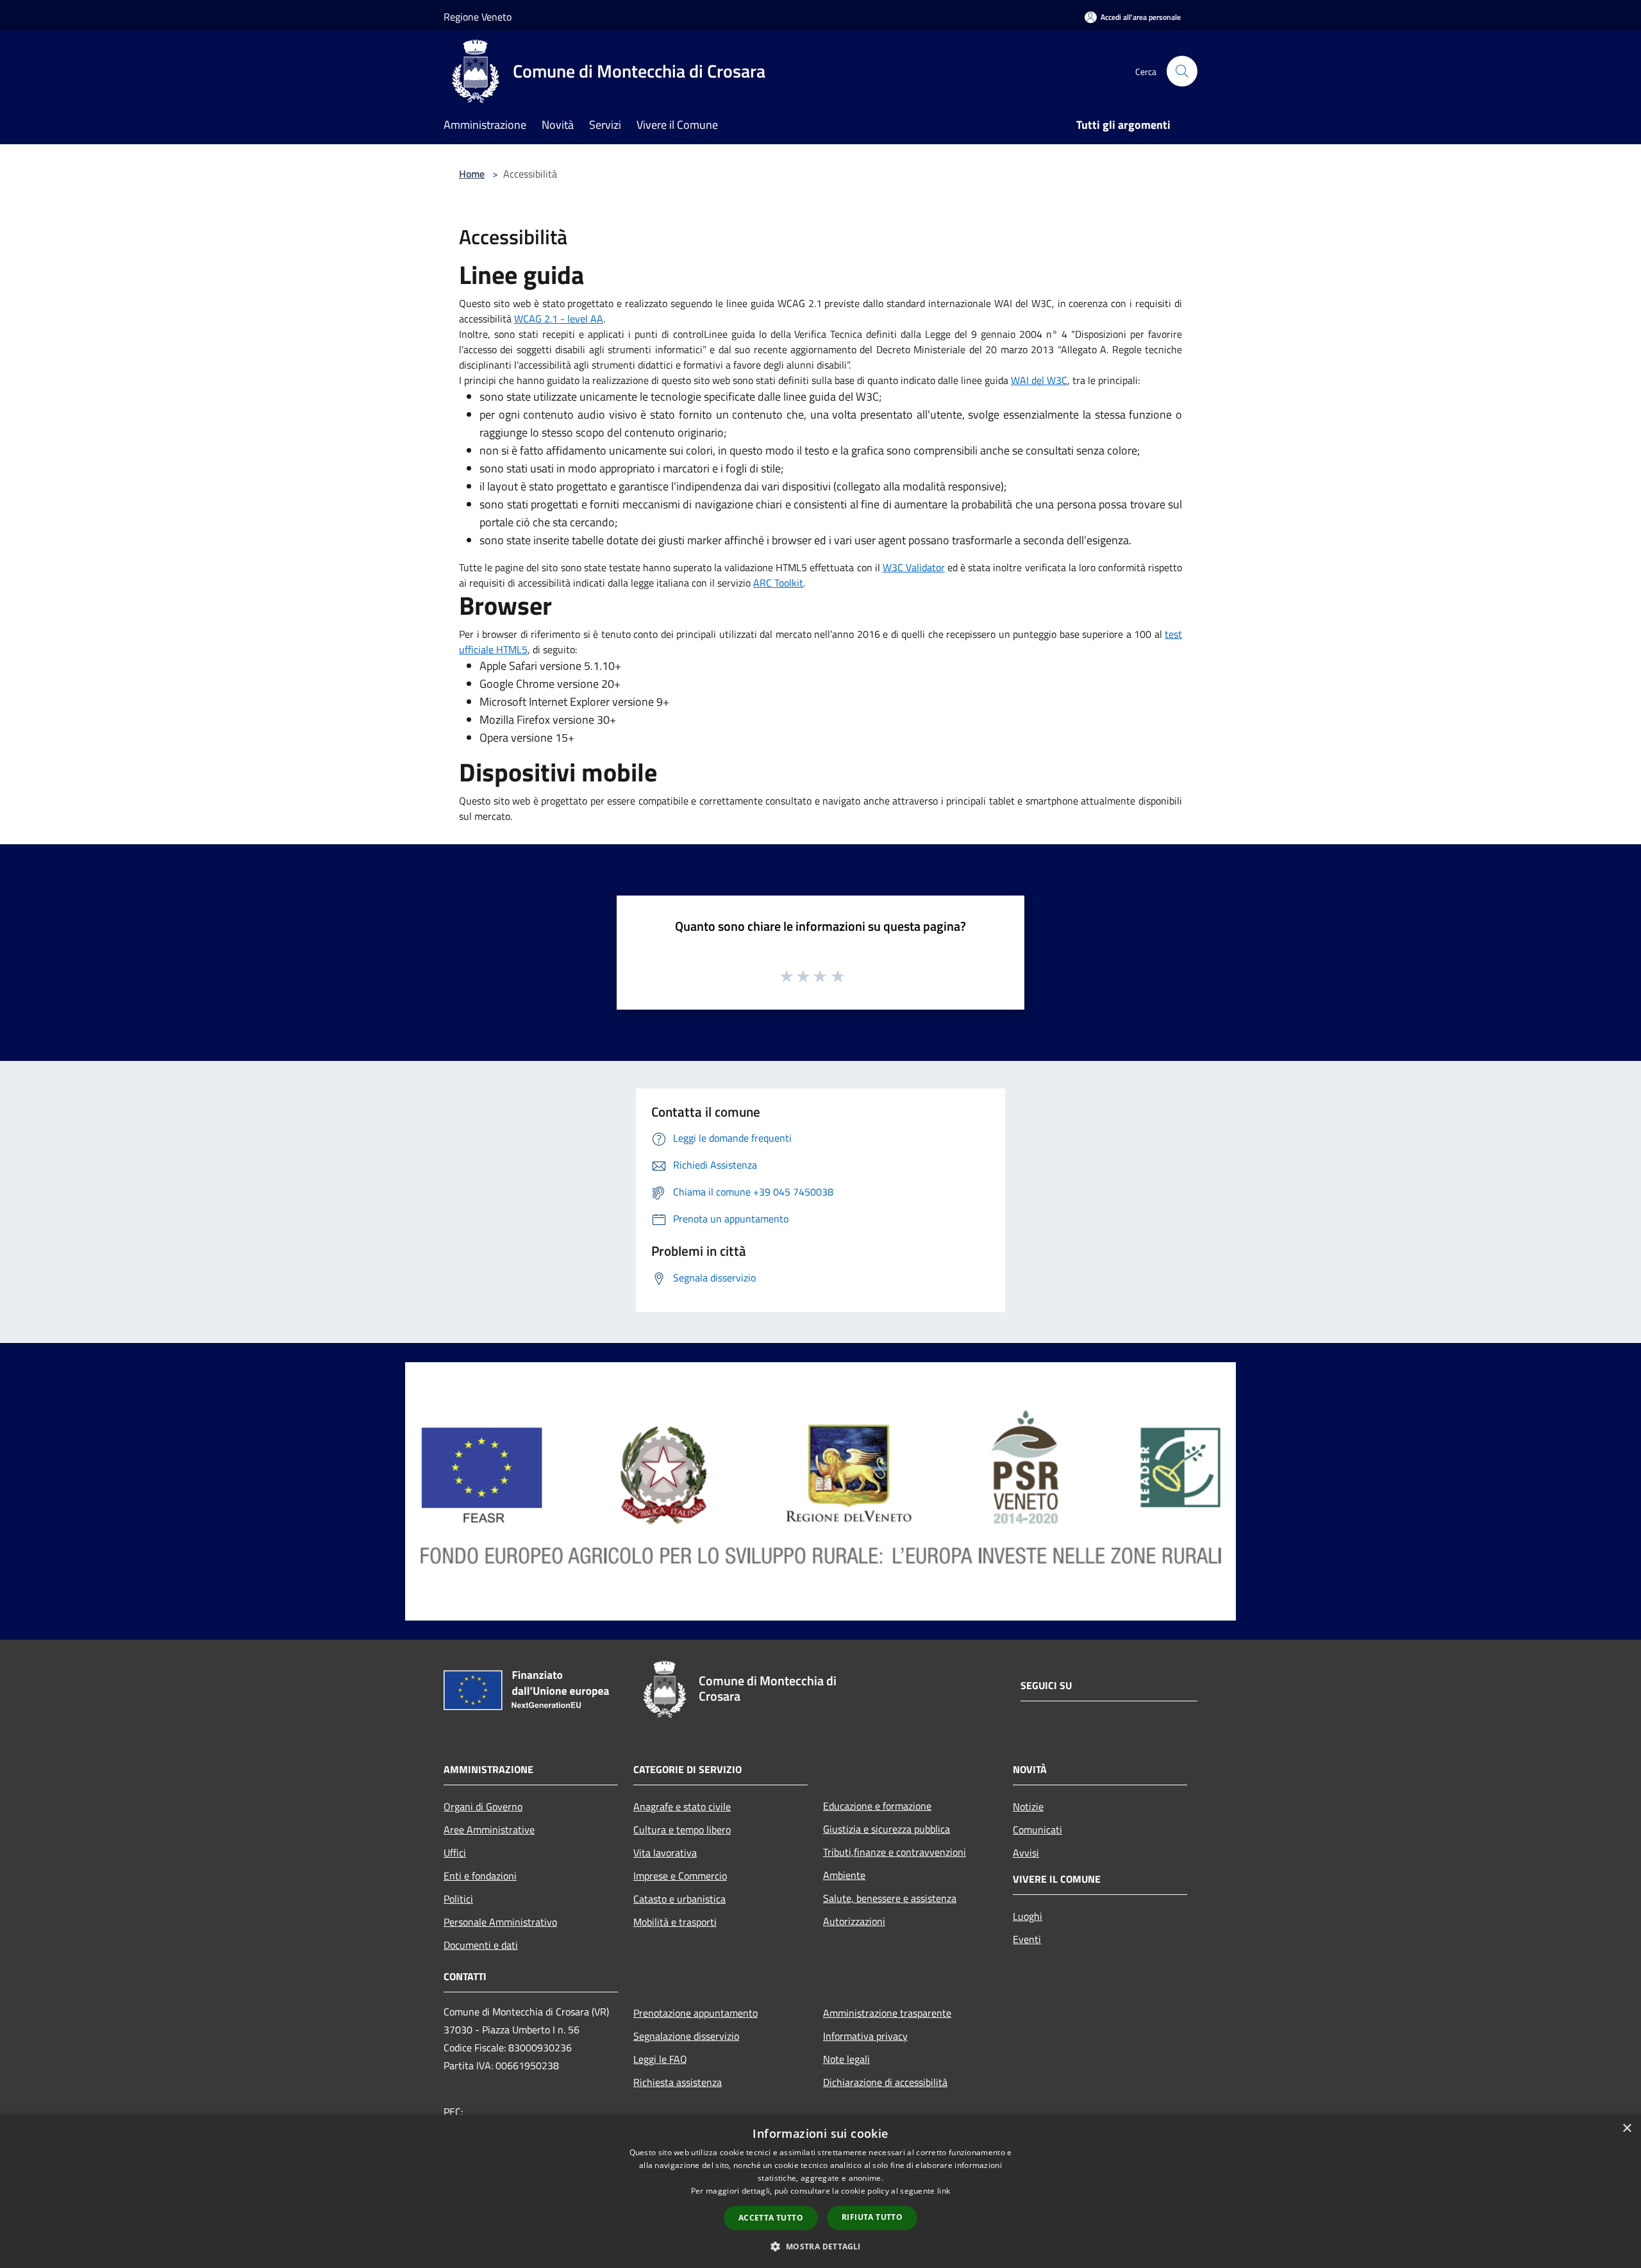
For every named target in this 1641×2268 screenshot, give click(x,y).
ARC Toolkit (778, 583)
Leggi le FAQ (660, 2059)
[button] (820, 2246)
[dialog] (820, 2191)
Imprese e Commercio (680, 1876)
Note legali (846, 2059)
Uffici (455, 1853)
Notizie (1028, 1806)
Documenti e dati (481, 1945)
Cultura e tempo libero (682, 1830)
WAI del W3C (1039, 380)
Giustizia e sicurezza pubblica (887, 1829)
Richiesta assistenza (678, 2082)
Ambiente (844, 1875)
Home (472, 174)
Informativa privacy (865, 2036)
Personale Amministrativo (500, 1922)
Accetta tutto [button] (771, 2218)
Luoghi (1028, 1916)
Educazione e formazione (877, 1806)
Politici (458, 1899)
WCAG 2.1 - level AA (559, 319)
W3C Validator (914, 567)
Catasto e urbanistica (679, 1899)
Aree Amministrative (489, 1830)
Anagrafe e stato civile (682, 1806)
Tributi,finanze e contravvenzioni (895, 1852)
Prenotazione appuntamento (696, 2013)
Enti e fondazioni (480, 1876)
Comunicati (1037, 1830)
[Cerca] (1182, 71)
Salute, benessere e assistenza (890, 1898)
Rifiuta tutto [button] (872, 2217)
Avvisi (1026, 1853)
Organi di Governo (483, 1806)
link (944, 2191)
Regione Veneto (478, 17)
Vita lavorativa (665, 1853)
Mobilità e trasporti (675, 1922)
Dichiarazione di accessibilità (885, 2082)
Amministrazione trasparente (887, 2013)
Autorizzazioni (854, 1921)
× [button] (1627, 2129)
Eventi (1027, 1939)
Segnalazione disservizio (686, 2036)
